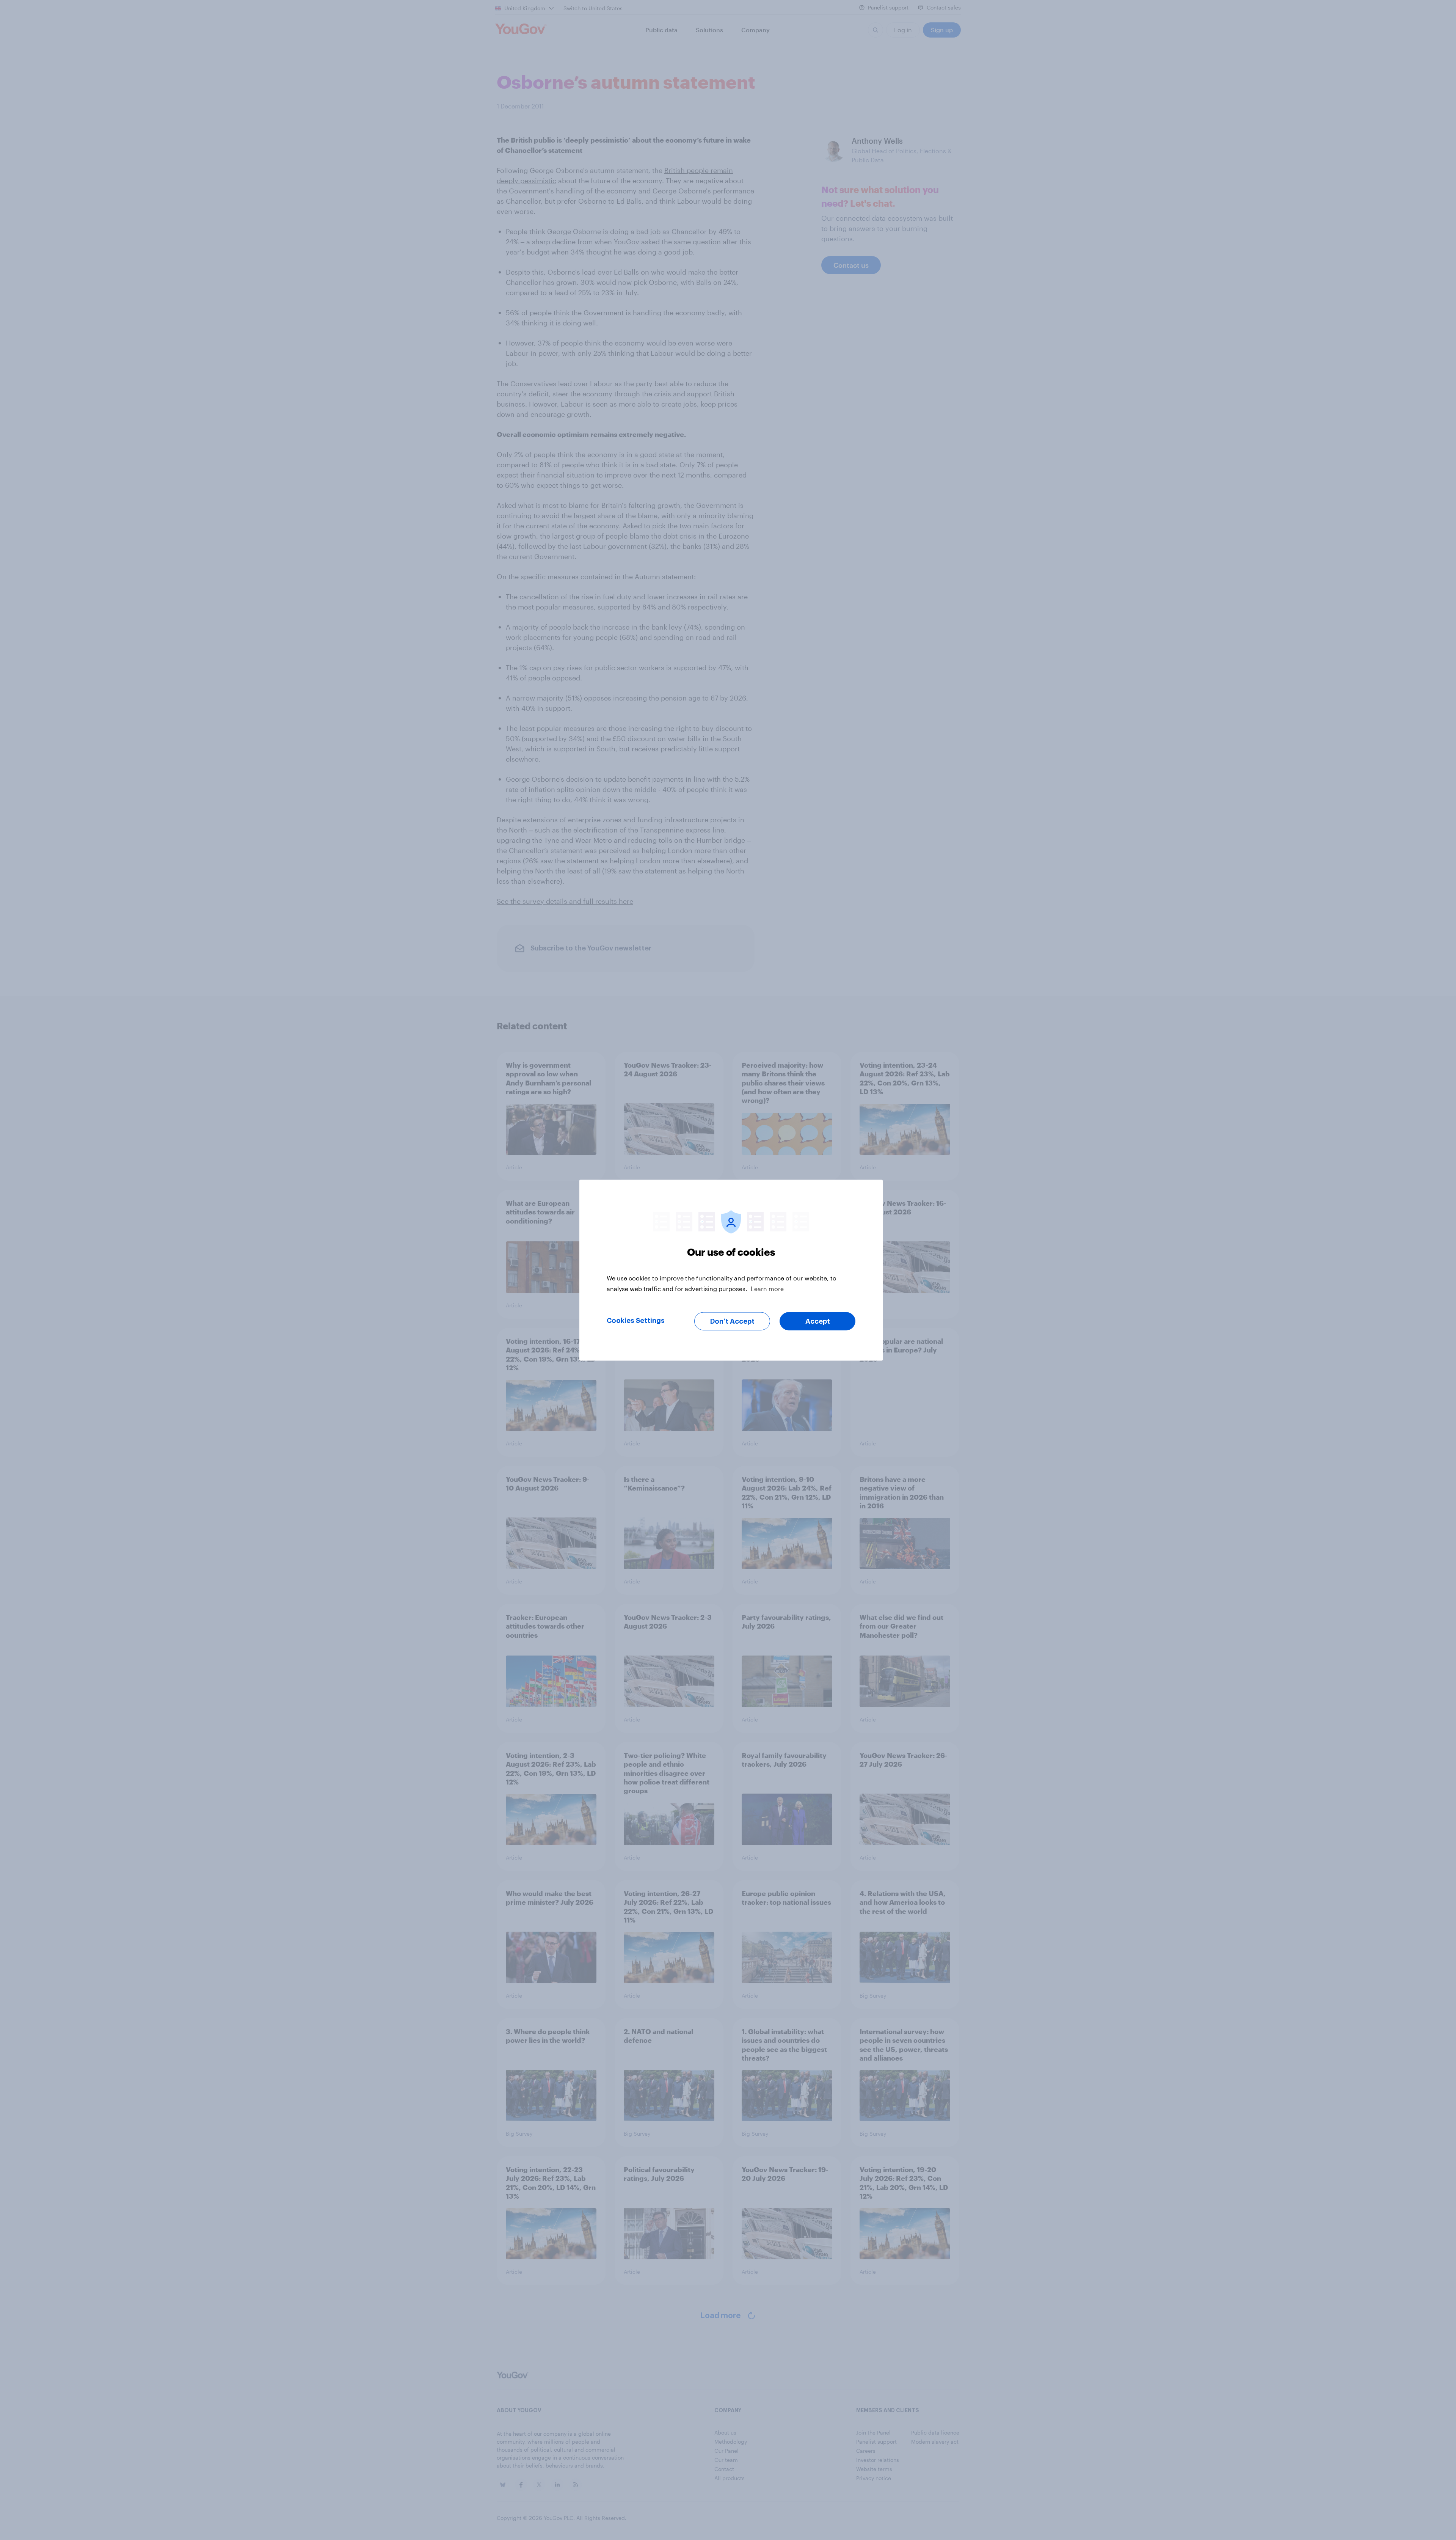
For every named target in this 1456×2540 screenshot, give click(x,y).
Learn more (767, 1288)
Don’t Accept (732, 1321)
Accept (818, 1321)
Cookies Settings (636, 1320)
